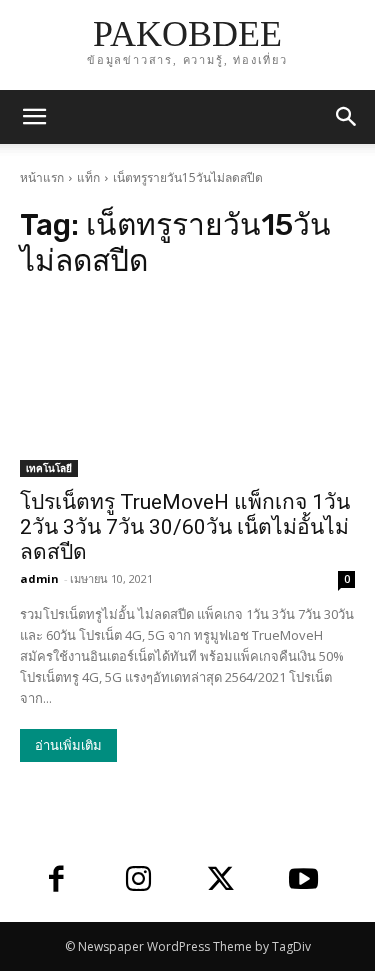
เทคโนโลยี (49, 468)
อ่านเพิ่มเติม (68, 745)
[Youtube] (304, 881)
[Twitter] (221, 881)
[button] (347, 117)
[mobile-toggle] (34, 117)
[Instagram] (139, 881)
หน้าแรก (42, 177)
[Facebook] (56, 881)
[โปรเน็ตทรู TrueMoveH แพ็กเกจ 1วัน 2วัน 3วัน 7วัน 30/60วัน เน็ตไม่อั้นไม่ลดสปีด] (187, 393)
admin (39, 578)
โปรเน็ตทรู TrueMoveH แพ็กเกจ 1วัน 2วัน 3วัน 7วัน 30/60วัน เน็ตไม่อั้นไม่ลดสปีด (185, 527)
